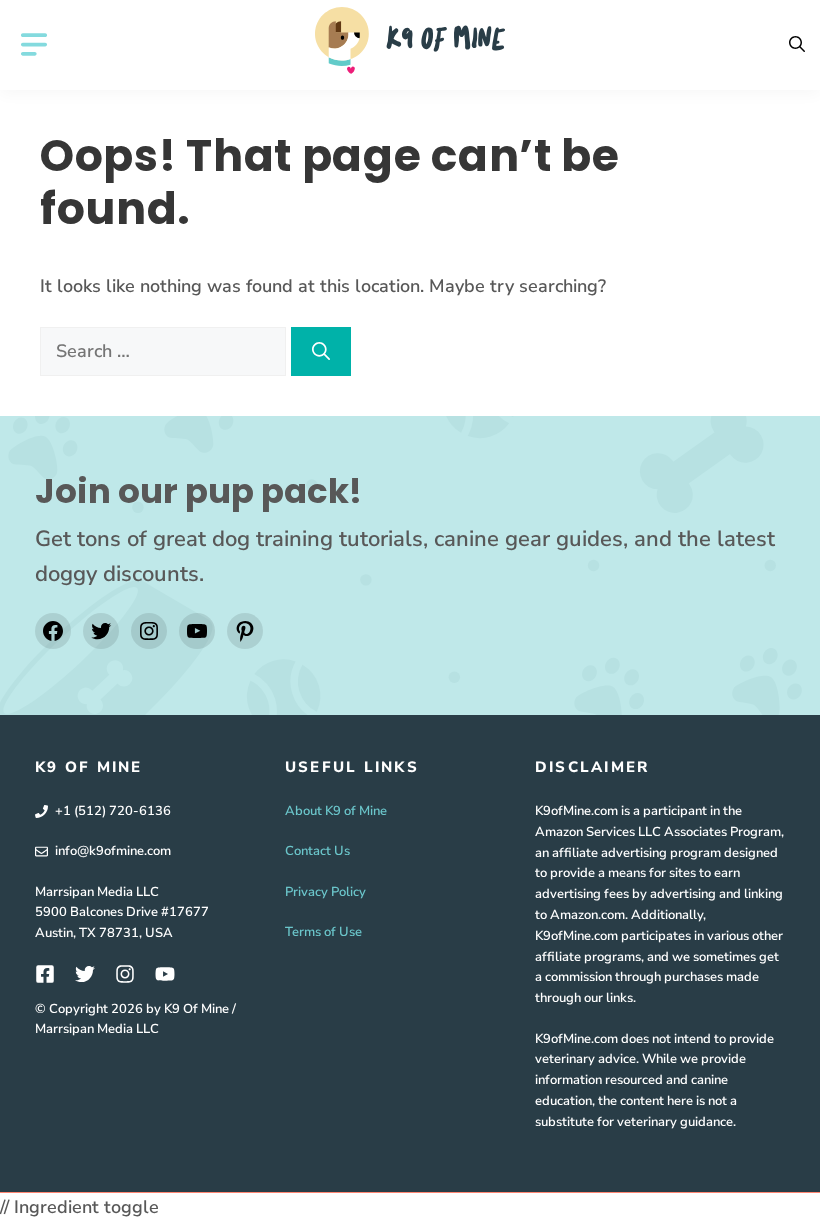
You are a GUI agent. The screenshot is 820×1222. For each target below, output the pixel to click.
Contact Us (317, 851)
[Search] (321, 351)
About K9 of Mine (336, 811)
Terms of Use (323, 932)
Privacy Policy (325, 892)
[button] (797, 45)
